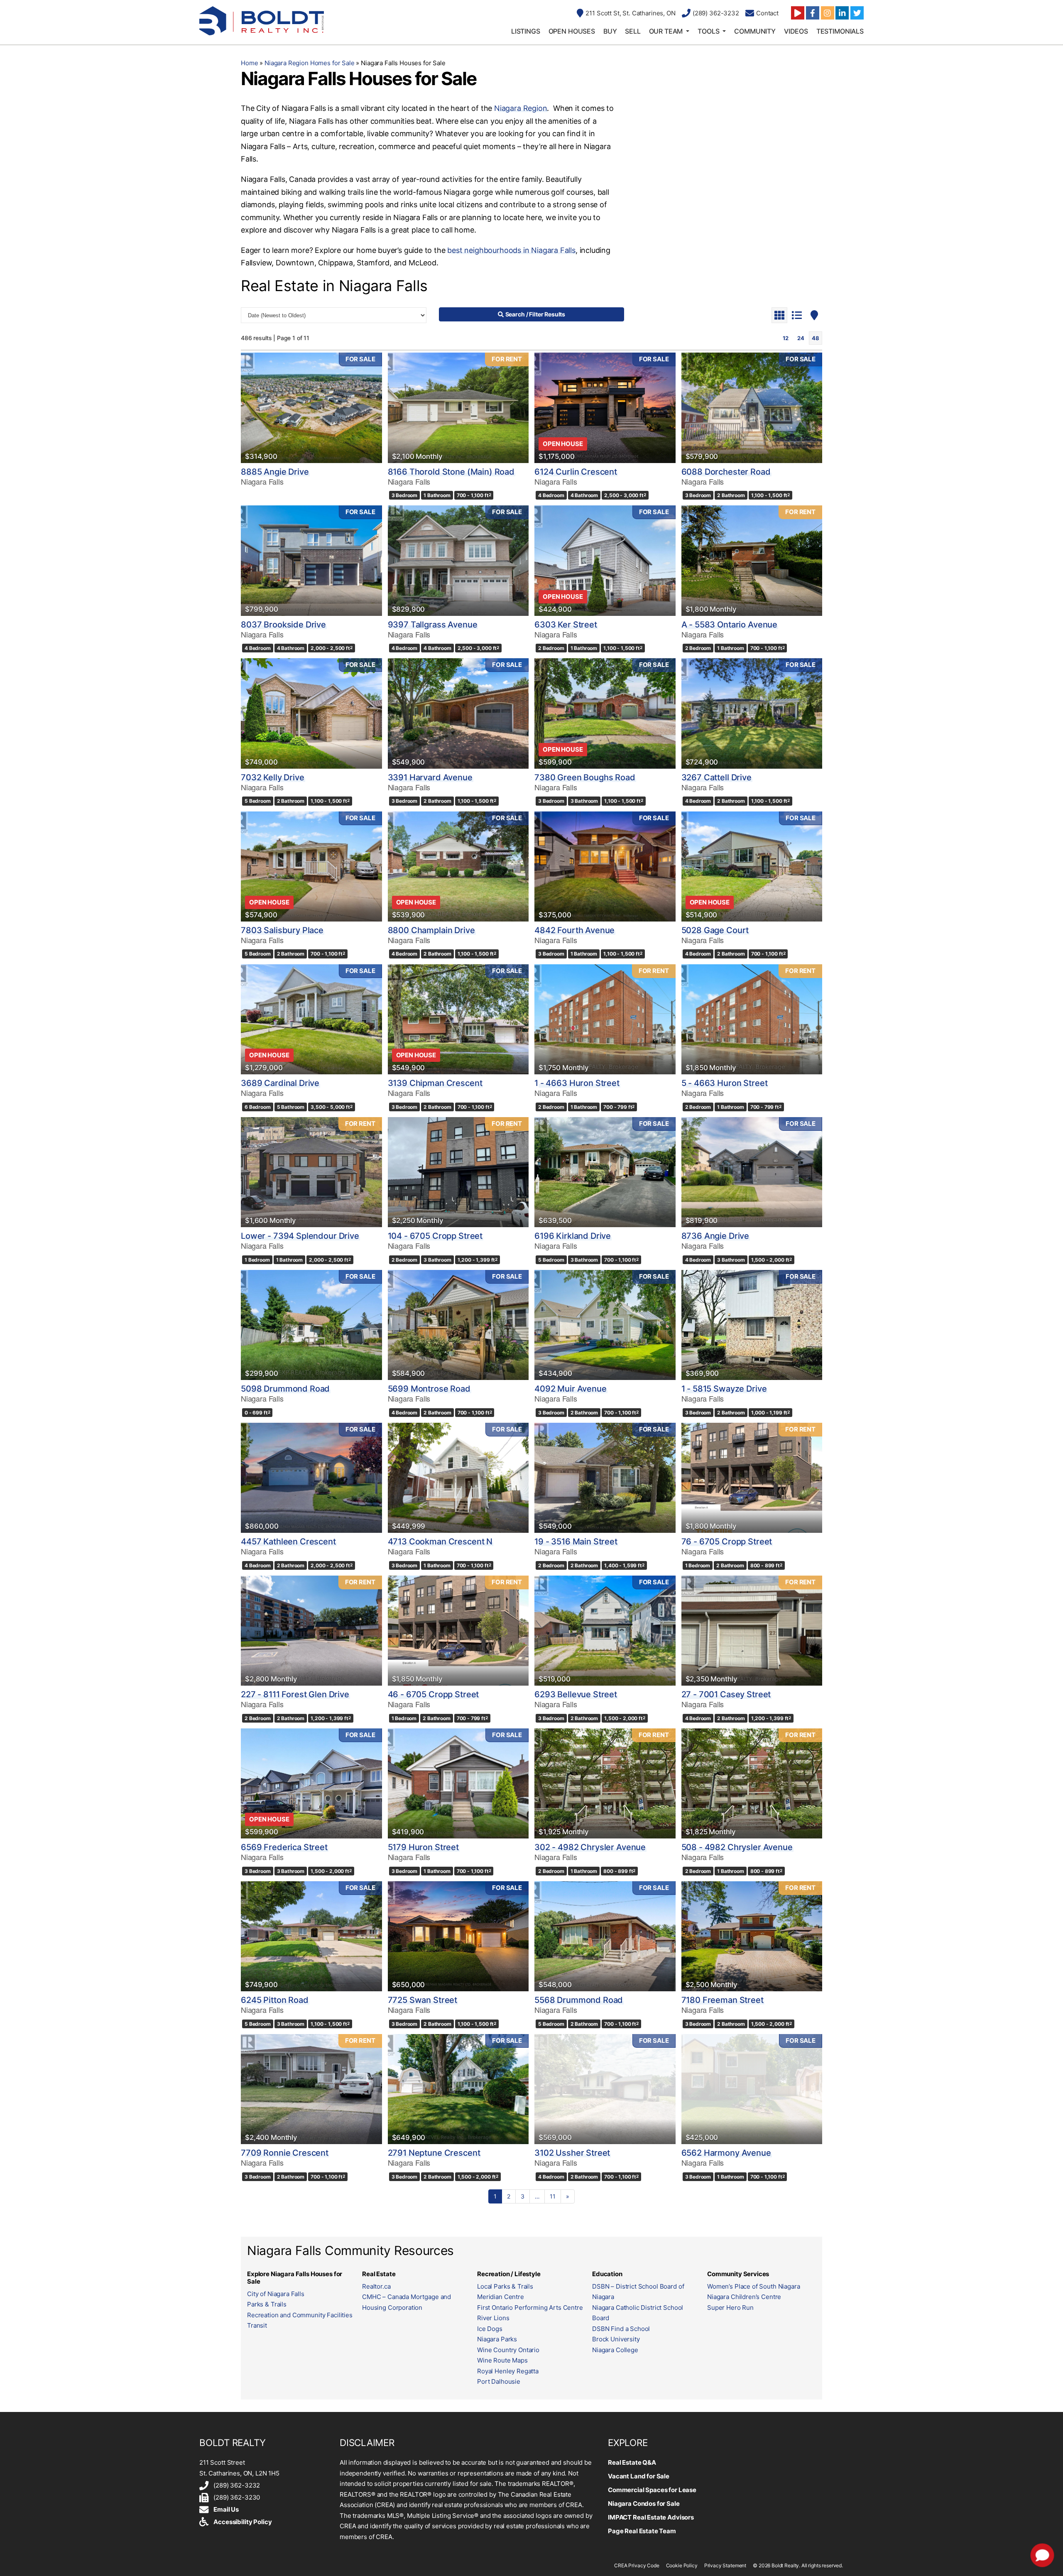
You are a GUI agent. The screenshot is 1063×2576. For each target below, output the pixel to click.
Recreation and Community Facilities (300, 2315)
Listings (526, 31)
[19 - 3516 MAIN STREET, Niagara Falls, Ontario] (605, 1478)
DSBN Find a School (621, 2329)
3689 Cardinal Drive (280, 1083)
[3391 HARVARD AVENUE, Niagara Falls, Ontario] (458, 713)
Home (249, 63)
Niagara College (615, 2350)
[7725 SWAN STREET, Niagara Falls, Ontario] (458, 1936)
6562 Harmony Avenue (726, 2153)
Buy (610, 31)
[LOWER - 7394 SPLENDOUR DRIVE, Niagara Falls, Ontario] (311, 1172)
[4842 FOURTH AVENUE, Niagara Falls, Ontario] (605, 866)
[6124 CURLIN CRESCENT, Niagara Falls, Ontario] (605, 408)
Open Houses (572, 31)
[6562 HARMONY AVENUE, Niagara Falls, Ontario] (752, 2089)
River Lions (493, 2318)
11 (553, 2196)
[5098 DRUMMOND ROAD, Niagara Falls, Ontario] (311, 1325)
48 (816, 338)
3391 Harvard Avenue (430, 777)
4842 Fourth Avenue (574, 930)
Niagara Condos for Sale (644, 2504)
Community (755, 31)
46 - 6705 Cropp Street (434, 1694)
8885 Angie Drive (275, 472)
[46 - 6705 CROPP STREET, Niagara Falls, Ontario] (458, 1631)
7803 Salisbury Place (282, 930)
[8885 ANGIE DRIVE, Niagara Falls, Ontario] (311, 408)
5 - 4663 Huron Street (725, 1083)
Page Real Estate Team (642, 2531)
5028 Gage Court (715, 930)
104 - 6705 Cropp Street (435, 1236)
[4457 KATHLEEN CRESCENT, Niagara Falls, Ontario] (311, 1478)
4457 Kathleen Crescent (288, 1542)
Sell (633, 31)
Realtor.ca (376, 2286)
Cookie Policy (682, 2565)
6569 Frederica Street (284, 1847)
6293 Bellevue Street (576, 1694)
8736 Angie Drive (715, 1236)
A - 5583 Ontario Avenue (730, 625)
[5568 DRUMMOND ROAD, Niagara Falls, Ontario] (605, 1936)
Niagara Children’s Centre (744, 2297)
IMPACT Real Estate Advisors (651, 2517)
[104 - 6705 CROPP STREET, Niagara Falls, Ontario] (458, 1172)
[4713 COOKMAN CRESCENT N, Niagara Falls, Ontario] (458, 1478)
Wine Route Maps (502, 2360)
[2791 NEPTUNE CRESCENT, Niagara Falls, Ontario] (458, 2089)
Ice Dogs (490, 2329)
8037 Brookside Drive (283, 625)
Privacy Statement (725, 2565)
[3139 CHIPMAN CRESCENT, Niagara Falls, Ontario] (458, 1019)
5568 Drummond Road (579, 2000)
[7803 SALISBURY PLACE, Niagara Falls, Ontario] (311, 866)
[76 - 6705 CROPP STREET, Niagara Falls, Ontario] (752, 1478)
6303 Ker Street (566, 625)
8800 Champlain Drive (431, 930)
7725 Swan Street (423, 2000)
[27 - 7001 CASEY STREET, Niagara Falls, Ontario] (752, 1631)
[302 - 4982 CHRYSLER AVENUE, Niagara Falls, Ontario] (605, 1783)
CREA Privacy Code (637, 2565)
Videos (796, 31)
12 (786, 338)
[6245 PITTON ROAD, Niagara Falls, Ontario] (311, 1936)
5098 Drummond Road (285, 1389)
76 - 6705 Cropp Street (727, 1542)
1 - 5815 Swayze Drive (724, 1389)
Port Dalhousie (499, 2381)
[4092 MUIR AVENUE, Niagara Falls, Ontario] (605, 1325)
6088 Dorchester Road (726, 472)
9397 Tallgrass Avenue (433, 625)
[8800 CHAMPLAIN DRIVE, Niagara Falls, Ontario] (458, 866)
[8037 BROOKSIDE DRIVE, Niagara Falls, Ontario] (311, 560)
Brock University (616, 2339)
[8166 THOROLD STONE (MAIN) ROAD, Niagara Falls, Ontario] (458, 408)
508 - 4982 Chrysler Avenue (737, 1847)
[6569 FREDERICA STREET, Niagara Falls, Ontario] (311, 1783)
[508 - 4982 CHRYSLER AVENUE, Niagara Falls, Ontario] (752, 1783)
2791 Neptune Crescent (434, 2153)
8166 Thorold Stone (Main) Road (451, 472)
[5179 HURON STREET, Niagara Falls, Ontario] (458, 1783)
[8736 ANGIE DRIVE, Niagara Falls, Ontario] (752, 1172)
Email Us (226, 2509)
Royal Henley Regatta (508, 2371)
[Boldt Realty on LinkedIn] (842, 13)
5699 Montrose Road (429, 1389)
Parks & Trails (267, 2304)
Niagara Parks (497, 2339)
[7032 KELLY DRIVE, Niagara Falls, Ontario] (311, 713)
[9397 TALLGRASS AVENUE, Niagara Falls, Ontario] (458, 560)
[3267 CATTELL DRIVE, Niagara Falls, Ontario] (752, 713)
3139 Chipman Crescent (435, 1083)
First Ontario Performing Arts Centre (530, 2308)
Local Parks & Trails (505, 2286)
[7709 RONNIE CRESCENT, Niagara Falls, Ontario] (311, 2089)
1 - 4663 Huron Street (577, 1083)
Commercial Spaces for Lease (652, 2490)
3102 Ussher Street (572, 2153)
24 (801, 338)
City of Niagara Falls (276, 2294)
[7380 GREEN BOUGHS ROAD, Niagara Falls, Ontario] (605, 713)
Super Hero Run (730, 2308)
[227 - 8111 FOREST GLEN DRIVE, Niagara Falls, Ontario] (311, 1631)
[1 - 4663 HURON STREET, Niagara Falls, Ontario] (605, 1019)
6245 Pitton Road (275, 2000)
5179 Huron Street (423, 1847)
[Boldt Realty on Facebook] (813, 13)
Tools (708, 31)
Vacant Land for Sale (639, 2476)
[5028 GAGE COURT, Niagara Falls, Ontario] (752, 866)
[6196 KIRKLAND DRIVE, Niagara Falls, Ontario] (605, 1172)
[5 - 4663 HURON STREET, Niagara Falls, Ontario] (752, 1019)
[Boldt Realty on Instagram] (828, 13)
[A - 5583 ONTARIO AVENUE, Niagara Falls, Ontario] (752, 560)
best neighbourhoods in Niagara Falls (511, 250)
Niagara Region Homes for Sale (310, 63)
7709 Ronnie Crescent (285, 2153)
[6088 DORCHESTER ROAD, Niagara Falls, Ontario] (752, 408)
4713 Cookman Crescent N (440, 1542)
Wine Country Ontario (508, 2350)
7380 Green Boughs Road (585, 777)
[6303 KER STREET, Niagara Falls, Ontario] (605, 560)
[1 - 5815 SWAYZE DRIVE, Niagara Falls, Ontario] (752, 1325)
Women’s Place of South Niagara (754, 2286)
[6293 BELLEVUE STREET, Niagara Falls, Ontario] (605, 1631)
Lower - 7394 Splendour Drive (300, 1236)
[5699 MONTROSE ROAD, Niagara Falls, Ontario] (458, 1325)
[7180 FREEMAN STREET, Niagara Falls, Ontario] (752, 1936)
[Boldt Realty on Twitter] (857, 13)
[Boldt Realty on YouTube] (798, 13)
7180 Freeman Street (723, 2000)
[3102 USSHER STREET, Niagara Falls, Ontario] (605, 2089)
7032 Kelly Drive (273, 777)
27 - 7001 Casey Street (726, 1694)
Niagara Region (520, 108)
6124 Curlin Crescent (576, 472)
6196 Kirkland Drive (573, 1236)
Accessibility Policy (242, 2522)
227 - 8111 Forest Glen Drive (295, 1694)
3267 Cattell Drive (716, 777)
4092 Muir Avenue (571, 1389)
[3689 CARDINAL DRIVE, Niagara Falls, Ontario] (311, 1019)
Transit (257, 2325)
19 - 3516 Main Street (576, 1542)
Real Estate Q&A (632, 2462)
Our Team (666, 31)
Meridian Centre (501, 2297)
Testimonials (840, 31)
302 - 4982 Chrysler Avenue (590, 1847)
